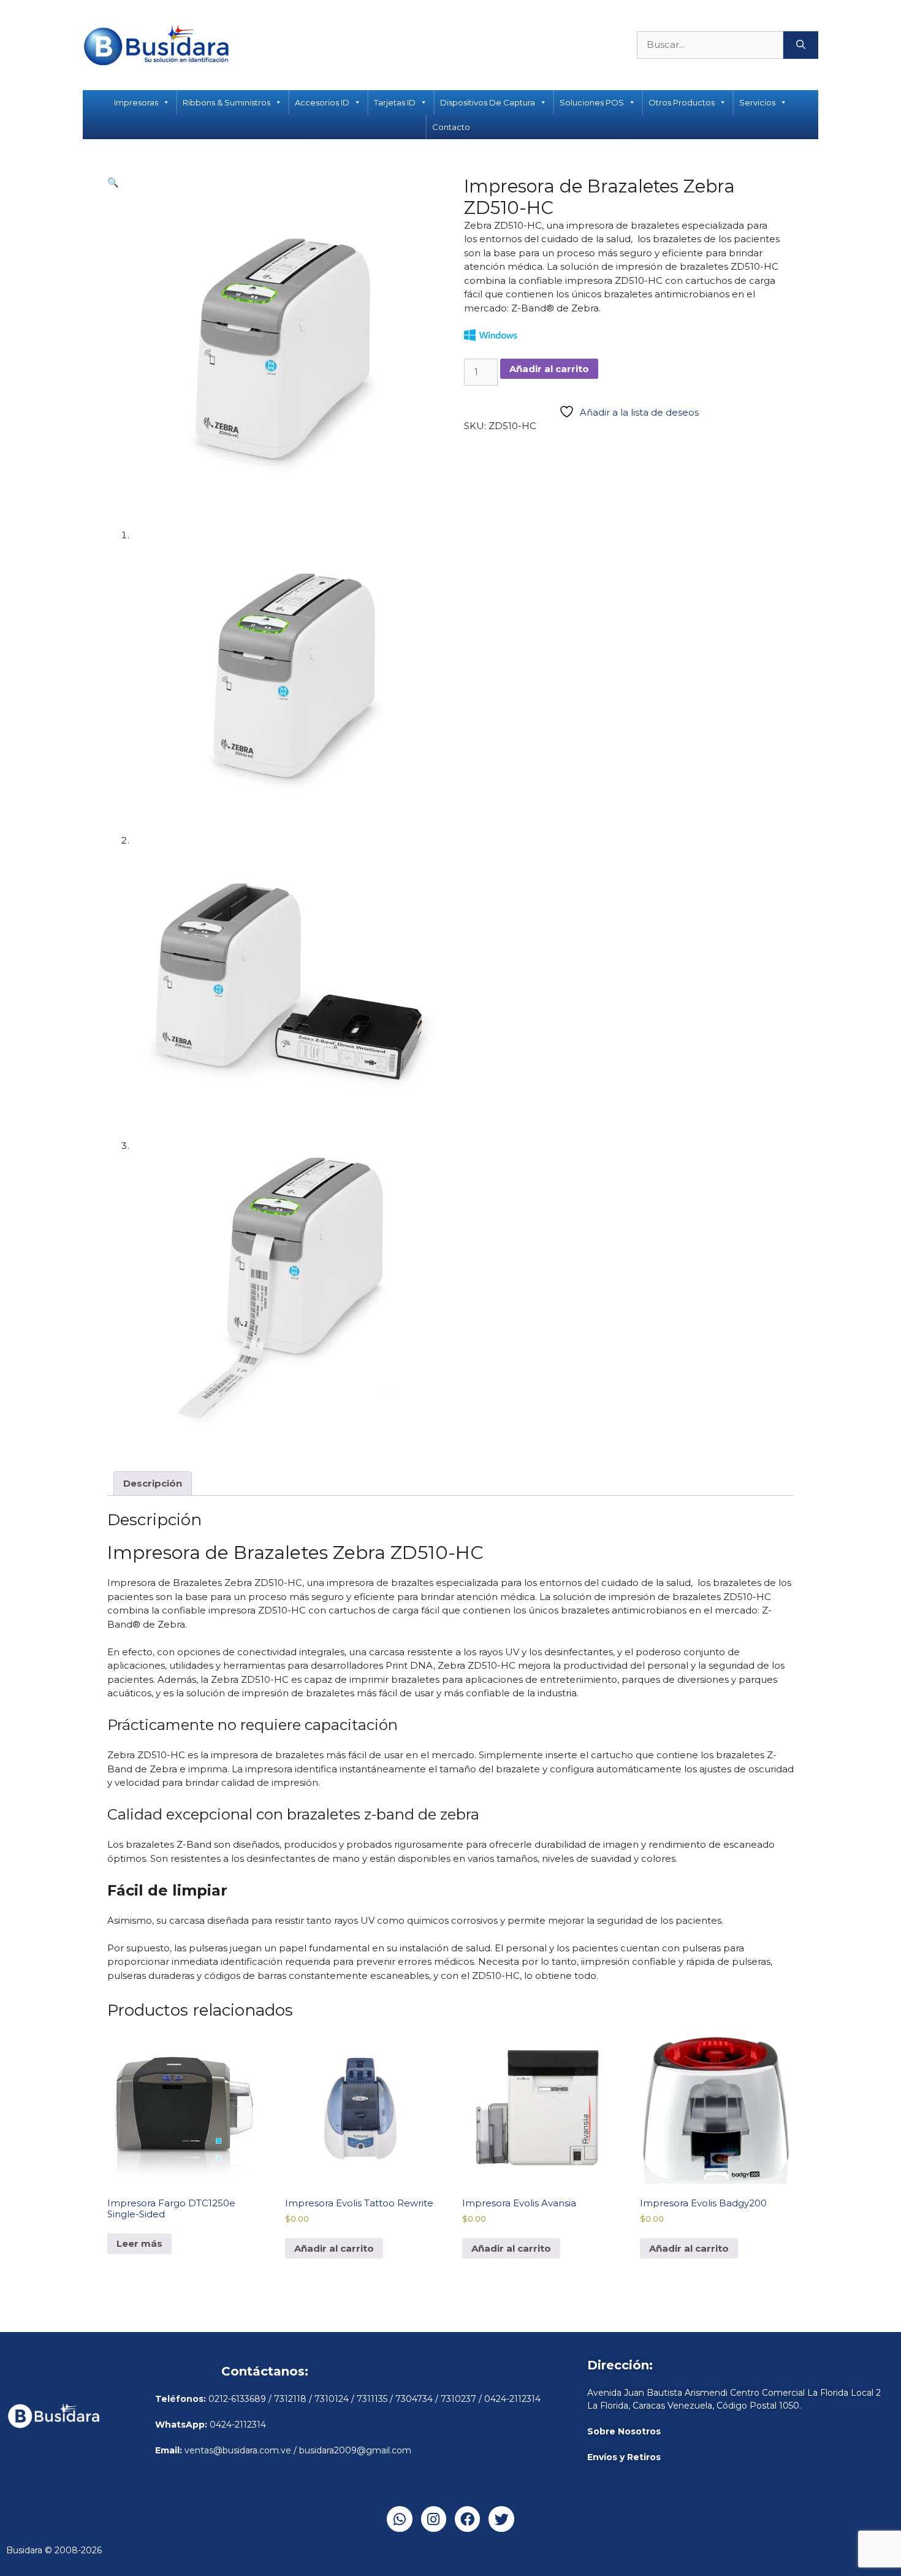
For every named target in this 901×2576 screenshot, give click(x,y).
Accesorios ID (322, 102)
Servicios (757, 102)
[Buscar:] (710, 45)
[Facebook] (467, 2519)
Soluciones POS (592, 102)
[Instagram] (434, 2519)
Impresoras (136, 102)
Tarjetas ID (395, 102)
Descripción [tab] (153, 1483)
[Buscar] (801, 45)
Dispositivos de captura (488, 102)
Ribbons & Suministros (226, 102)
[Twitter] (501, 2519)
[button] (113, 182)
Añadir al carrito (549, 369)
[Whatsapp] (399, 2519)
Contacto (451, 127)
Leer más (139, 2243)
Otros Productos (682, 102)
